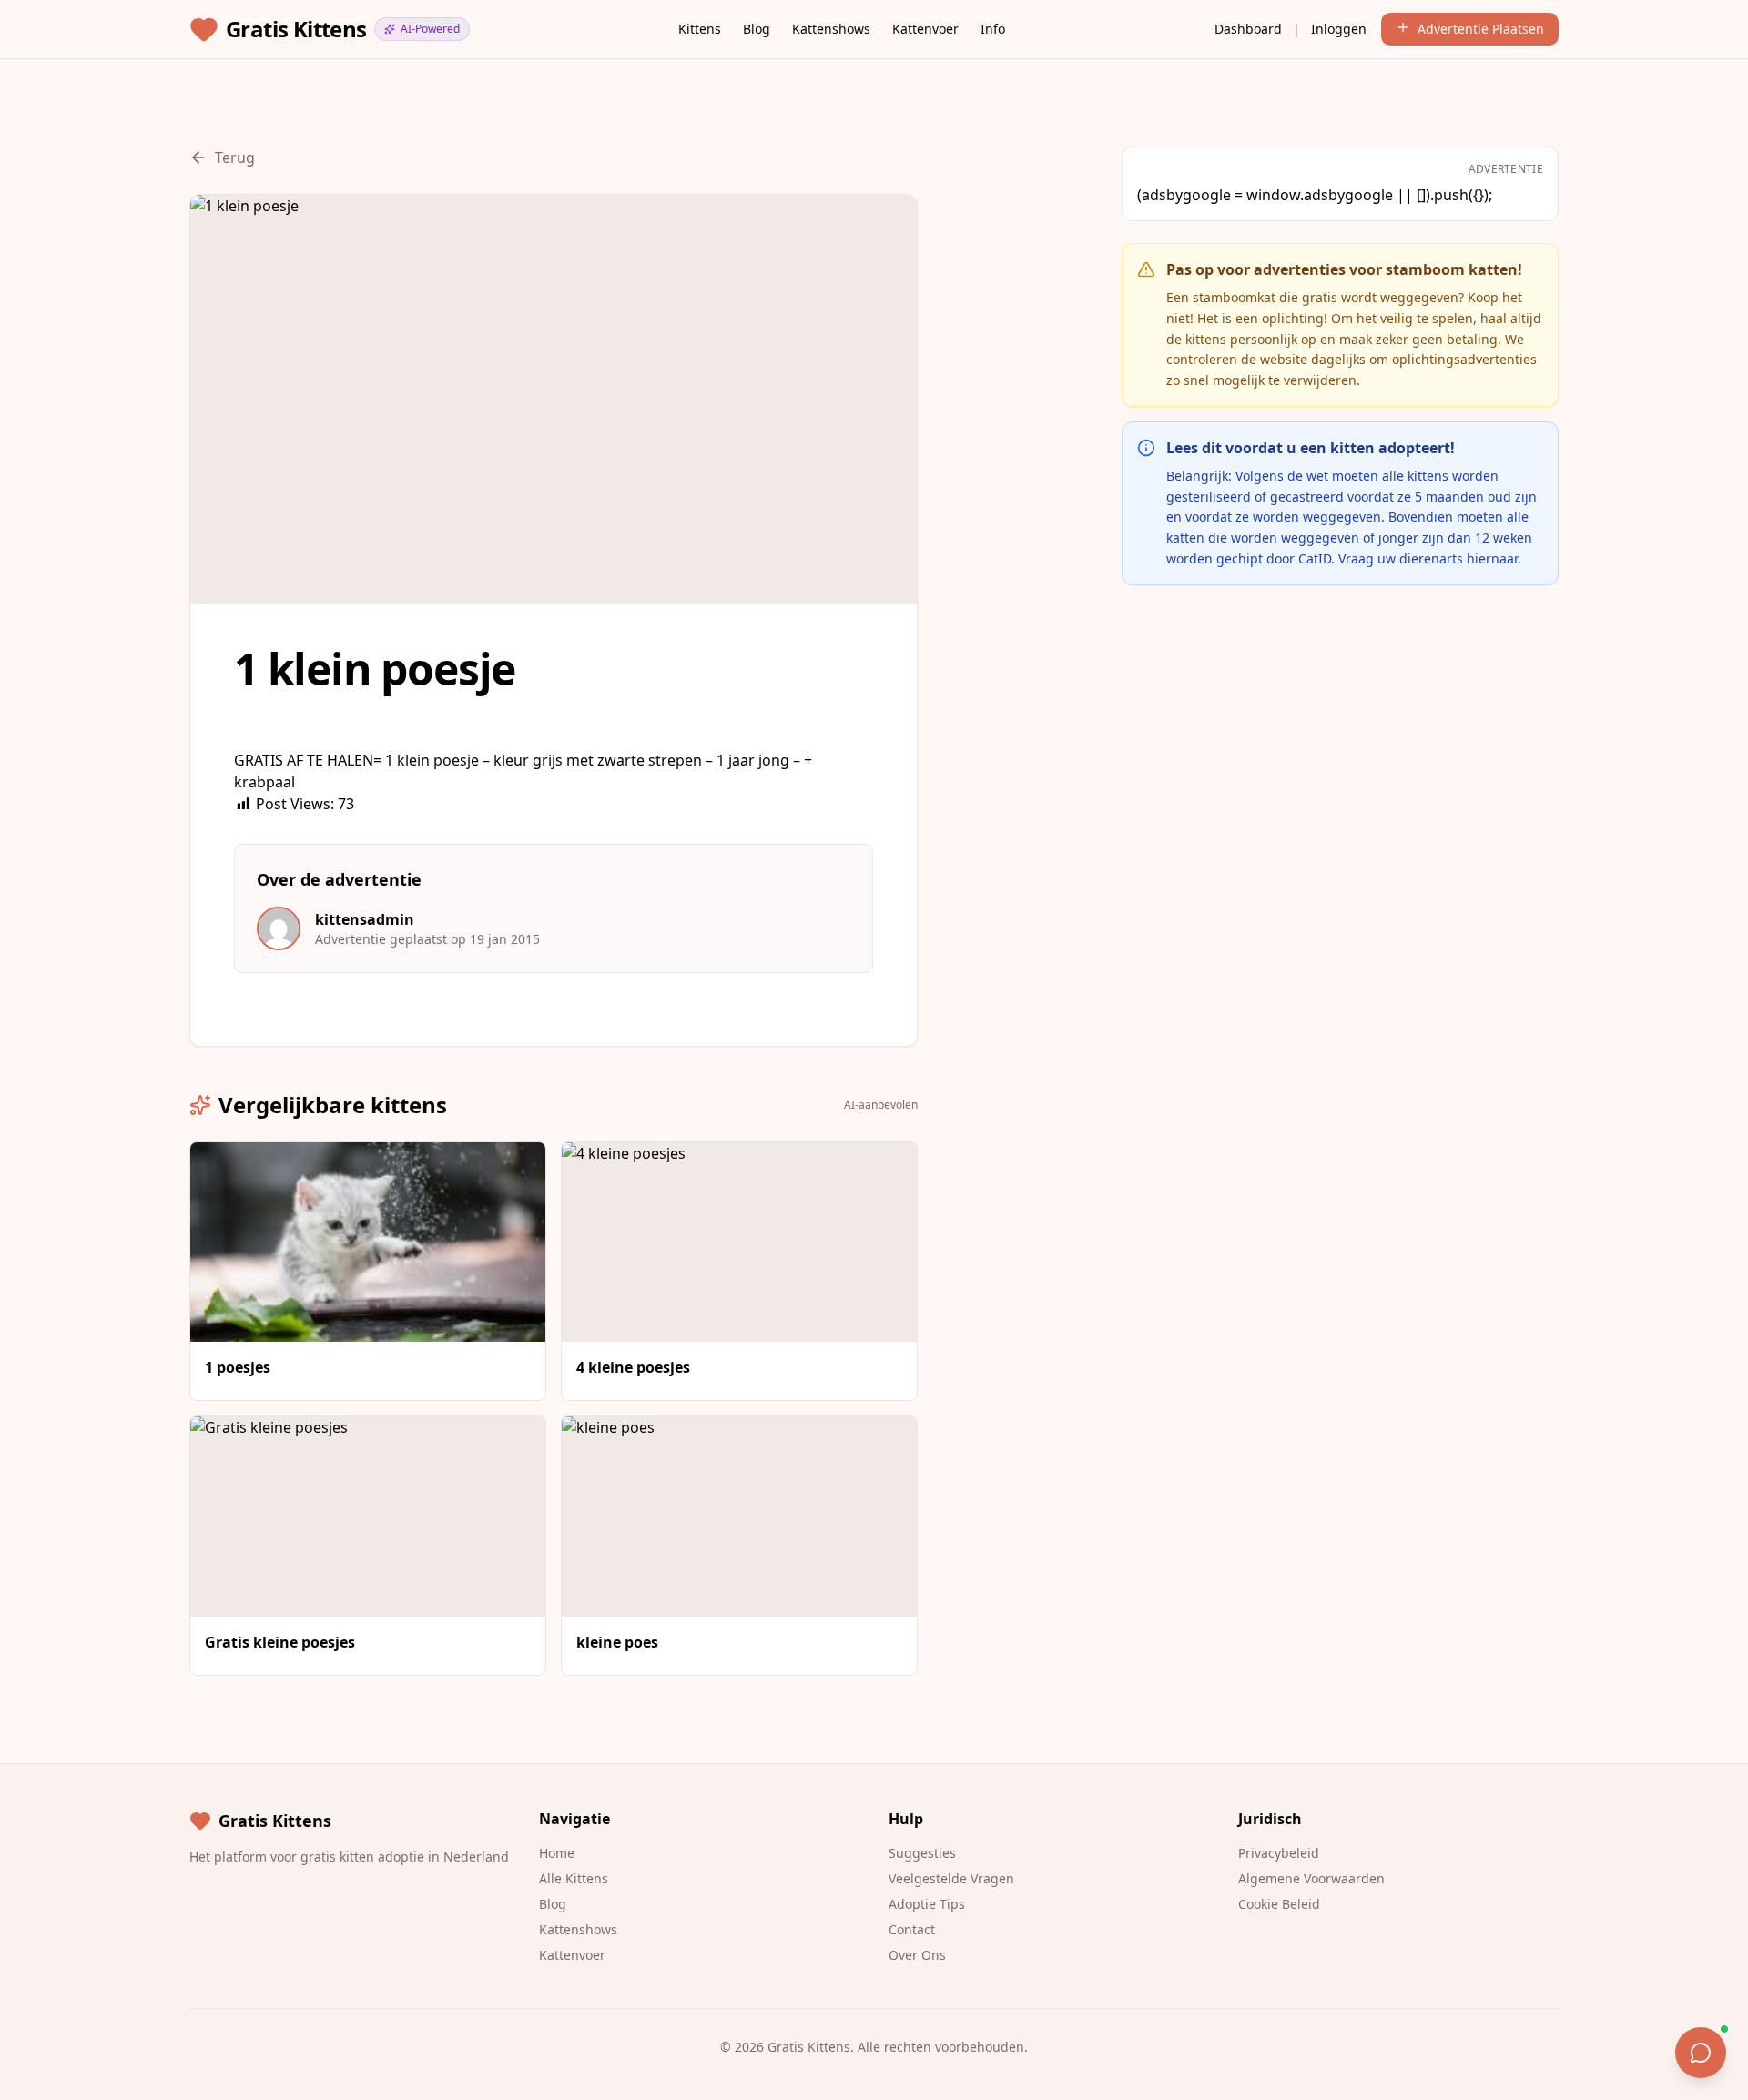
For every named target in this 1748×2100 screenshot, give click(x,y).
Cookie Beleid (1279, 1904)
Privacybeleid (1279, 1853)
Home (557, 1853)
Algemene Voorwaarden (1311, 1878)
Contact (912, 1929)
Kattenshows (831, 29)
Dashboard (1248, 29)
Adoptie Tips (927, 1904)
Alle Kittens (574, 1878)
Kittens (700, 29)
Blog (757, 29)
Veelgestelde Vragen (951, 1878)
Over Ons (917, 1955)
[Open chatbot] (1701, 2053)
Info (993, 29)
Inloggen (1339, 29)
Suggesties (922, 1853)
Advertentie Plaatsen (1481, 29)
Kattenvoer (925, 29)
